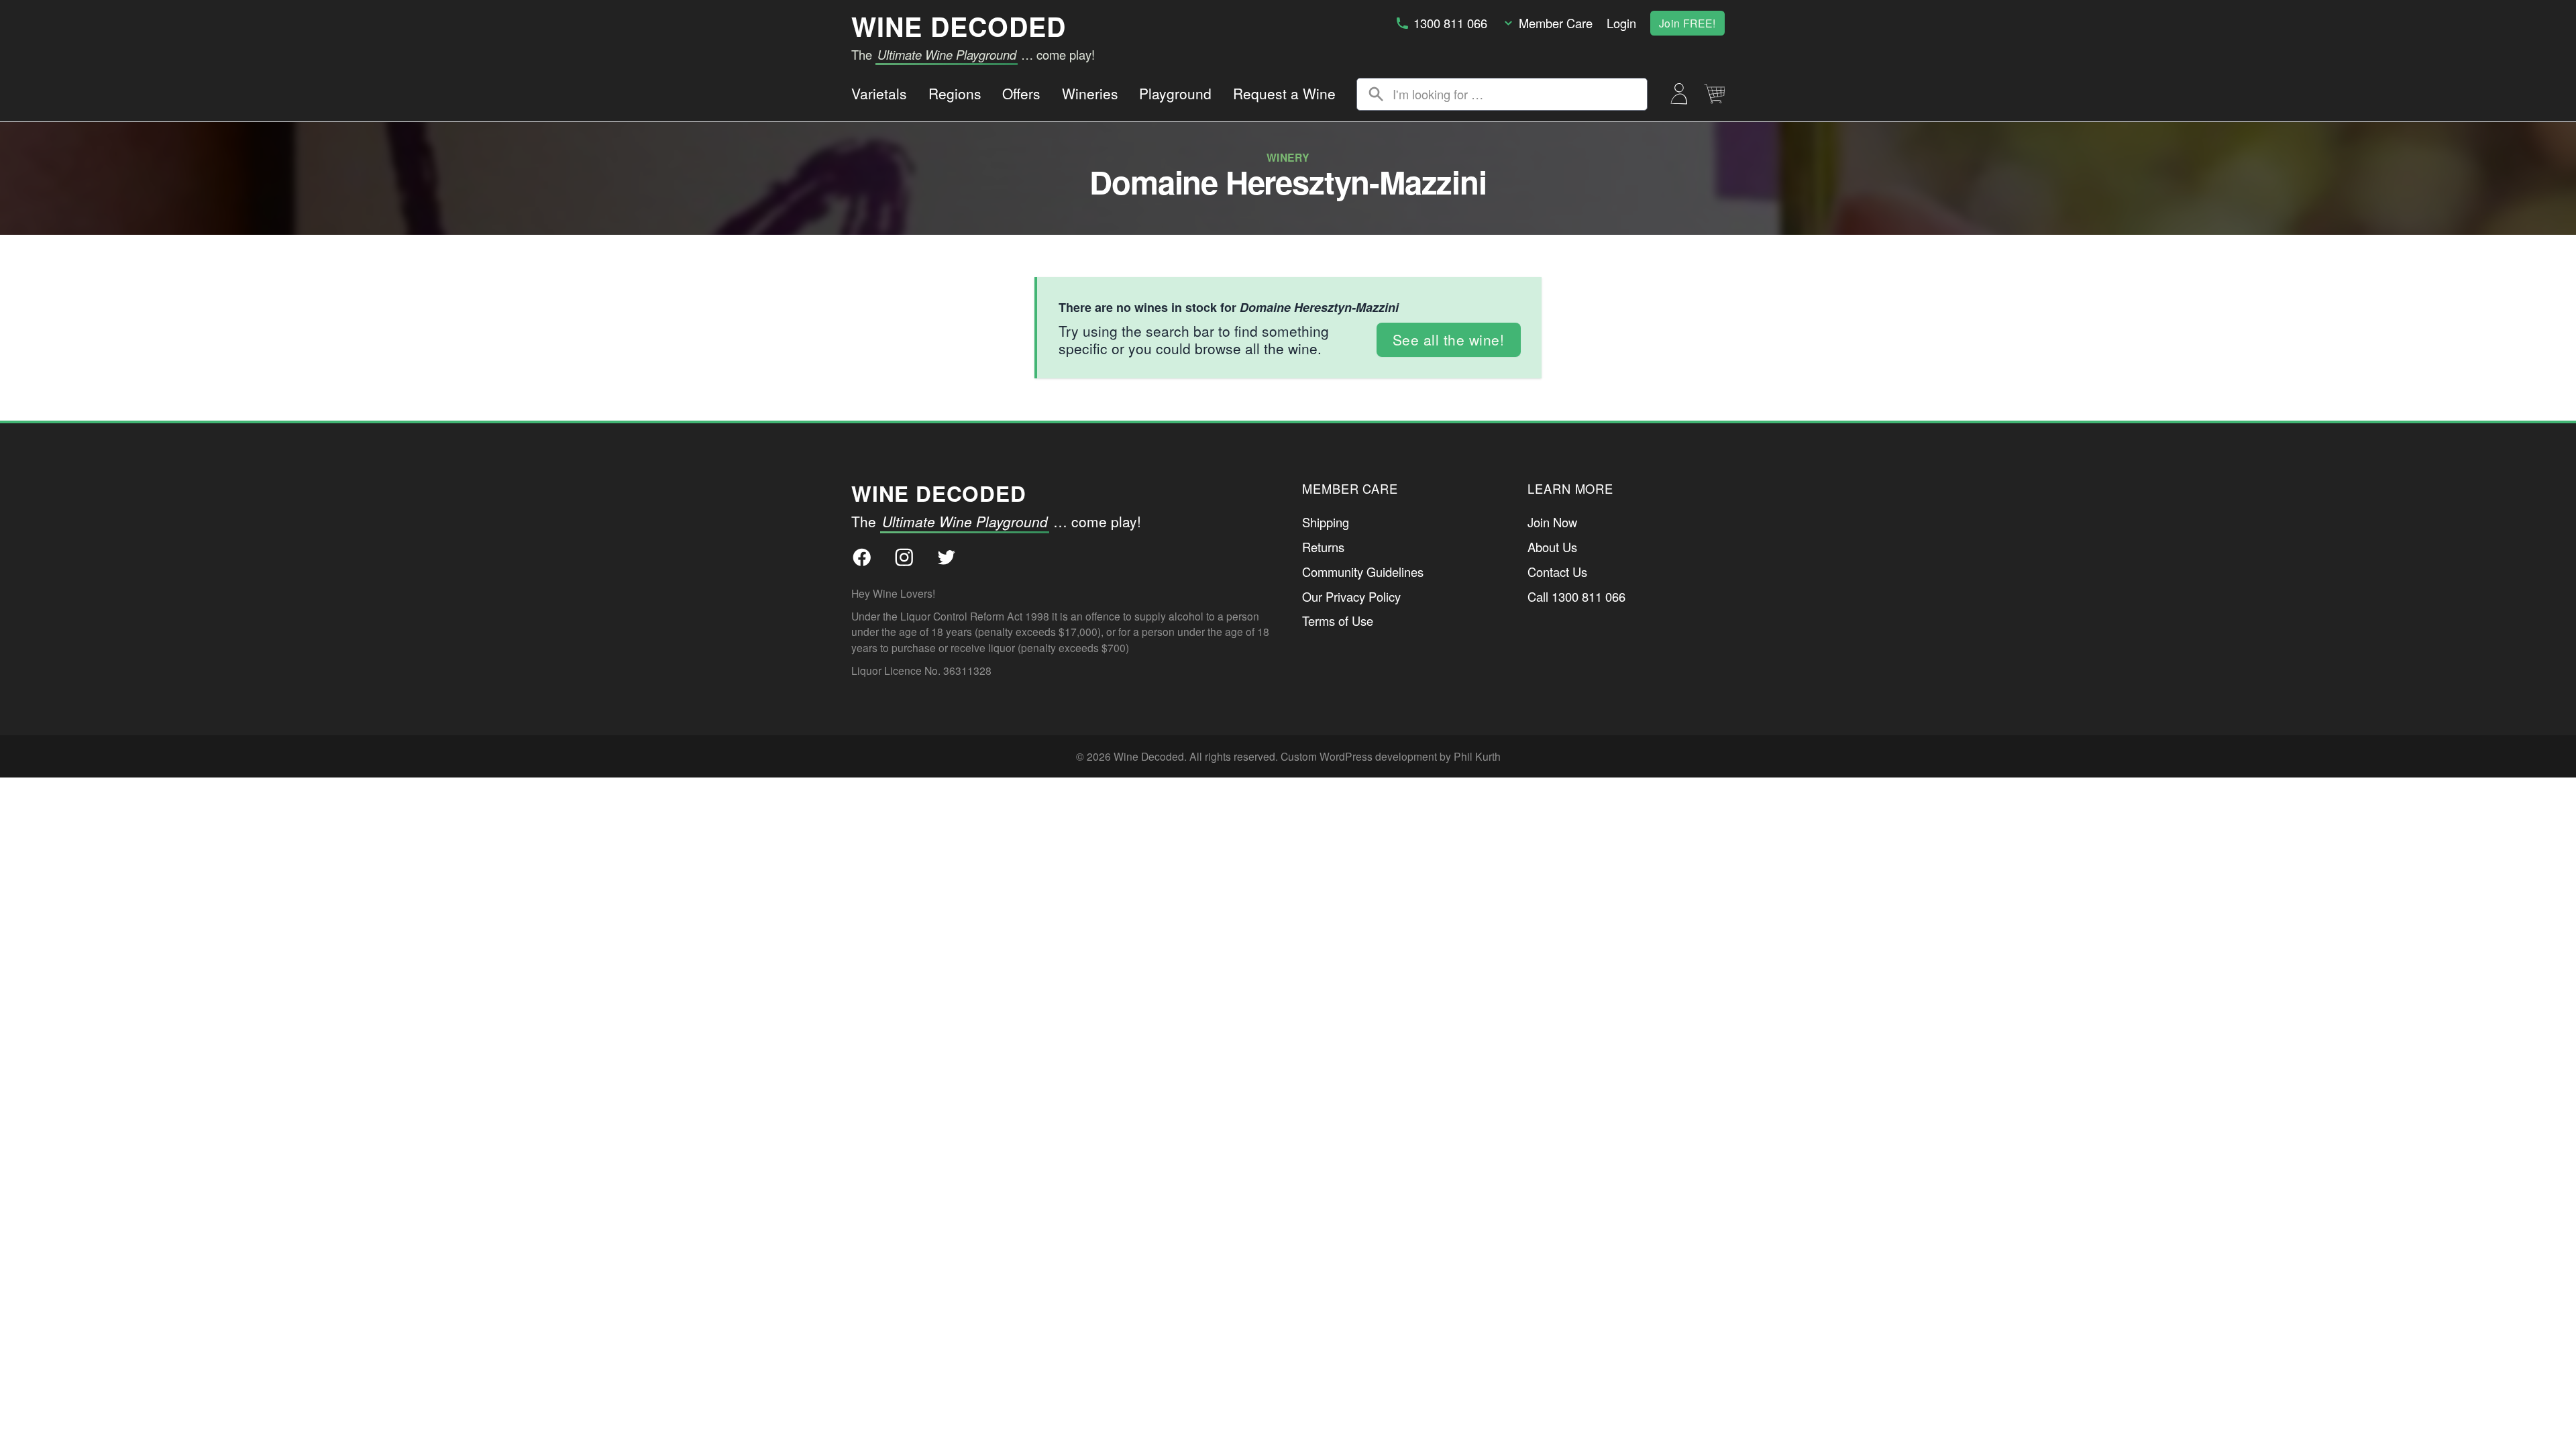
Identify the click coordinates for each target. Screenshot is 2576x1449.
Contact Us (1557, 572)
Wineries (1090, 93)
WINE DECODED (959, 26)
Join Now (1552, 522)
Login (1621, 23)
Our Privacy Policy (1351, 596)
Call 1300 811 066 (1576, 596)
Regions (955, 93)
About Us (1552, 547)
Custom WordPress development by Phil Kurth (1391, 756)
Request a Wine (1284, 93)
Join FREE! (1687, 23)
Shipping (1326, 522)
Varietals (879, 93)
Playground (1175, 93)
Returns (1323, 547)
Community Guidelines (1363, 572)
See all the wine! (1449, 339)
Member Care (1556, 23)
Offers (1021, 93)
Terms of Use (1338, 621)
